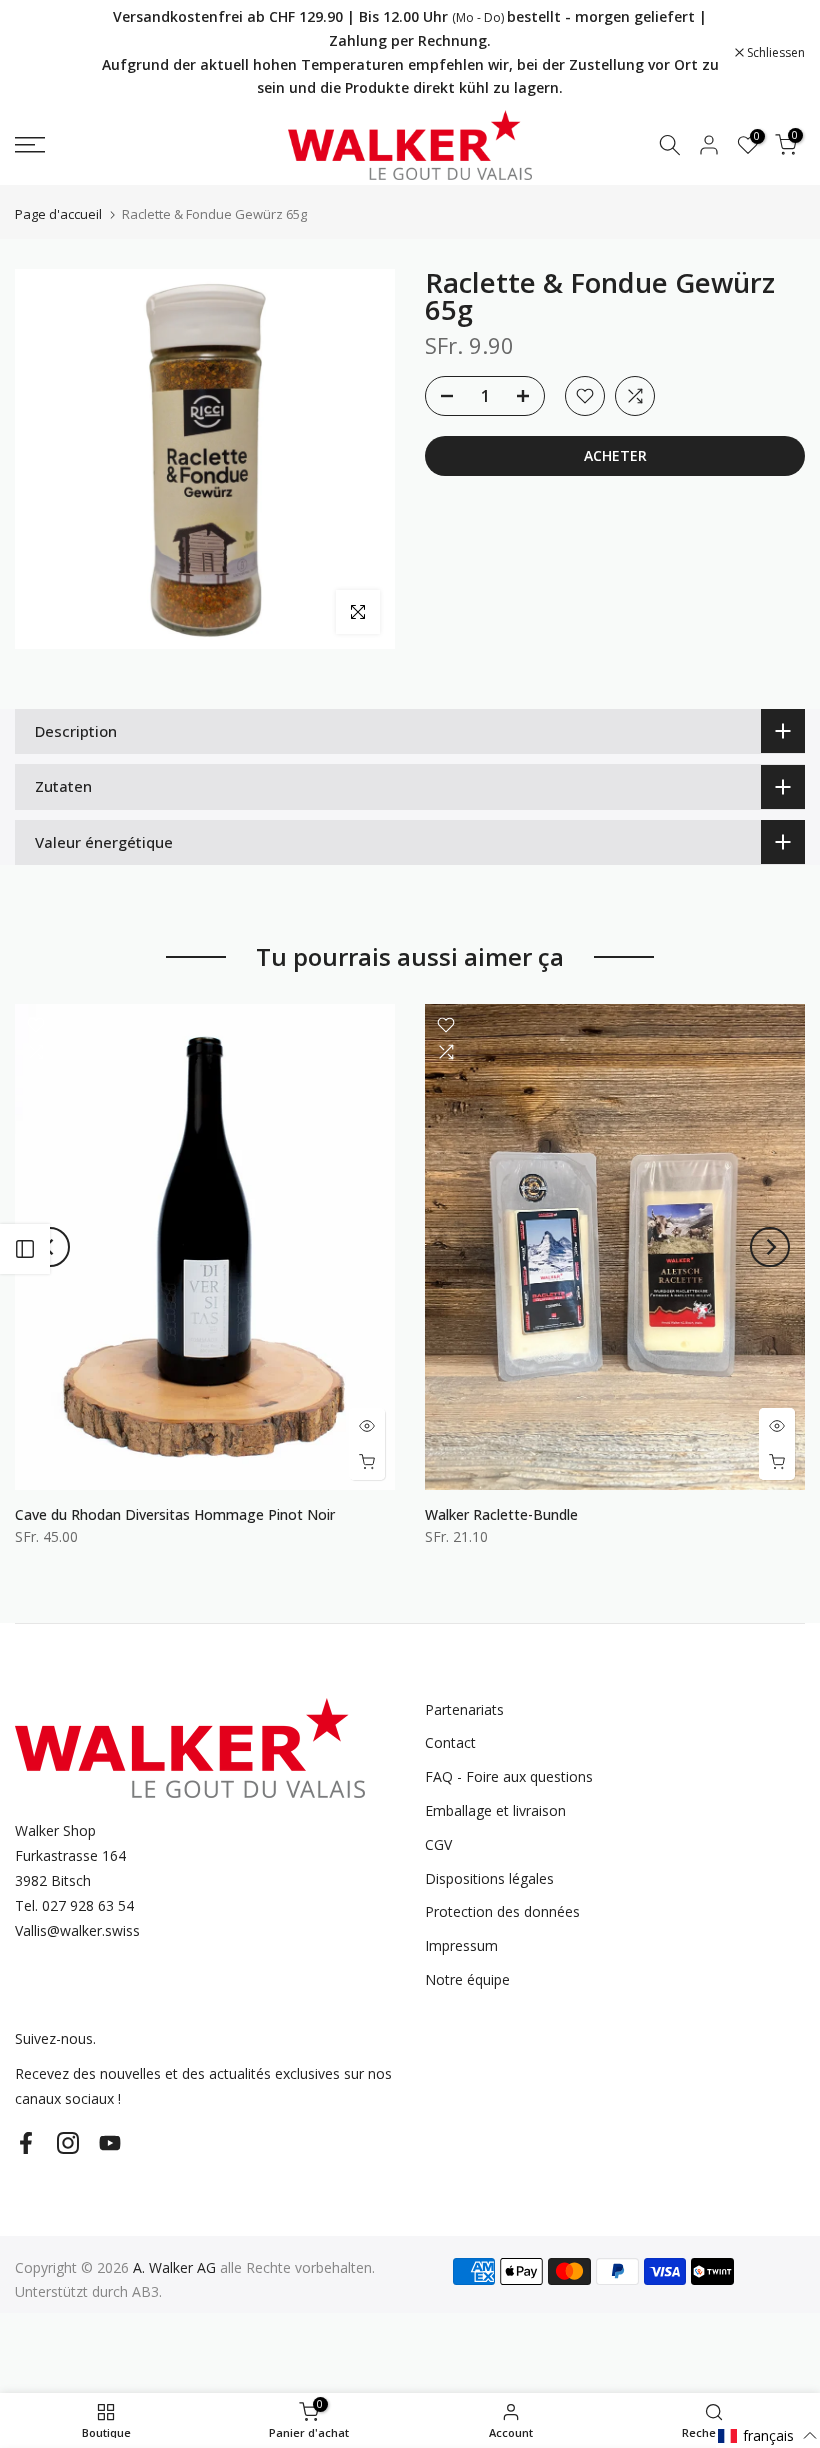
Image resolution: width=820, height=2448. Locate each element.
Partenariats (464, 1709)
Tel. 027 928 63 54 (74, 1905)
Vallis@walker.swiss (77, 1930)
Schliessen (54, 53)
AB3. (147, 2291)
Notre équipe (467, 1979)
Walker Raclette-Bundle (501, 1514)
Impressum (461, 1945)
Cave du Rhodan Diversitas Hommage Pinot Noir (175, 1514)
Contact (450, 1742)
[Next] (770, 1247)
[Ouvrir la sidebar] (25, 1249)
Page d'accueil (58, 214)
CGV (438, 1844)
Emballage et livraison (495, 1810)
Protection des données (502, 1911)
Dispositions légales (489, 1878)
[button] (768, 2435)
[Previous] (50, 1247)
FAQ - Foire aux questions (509, 1776)
